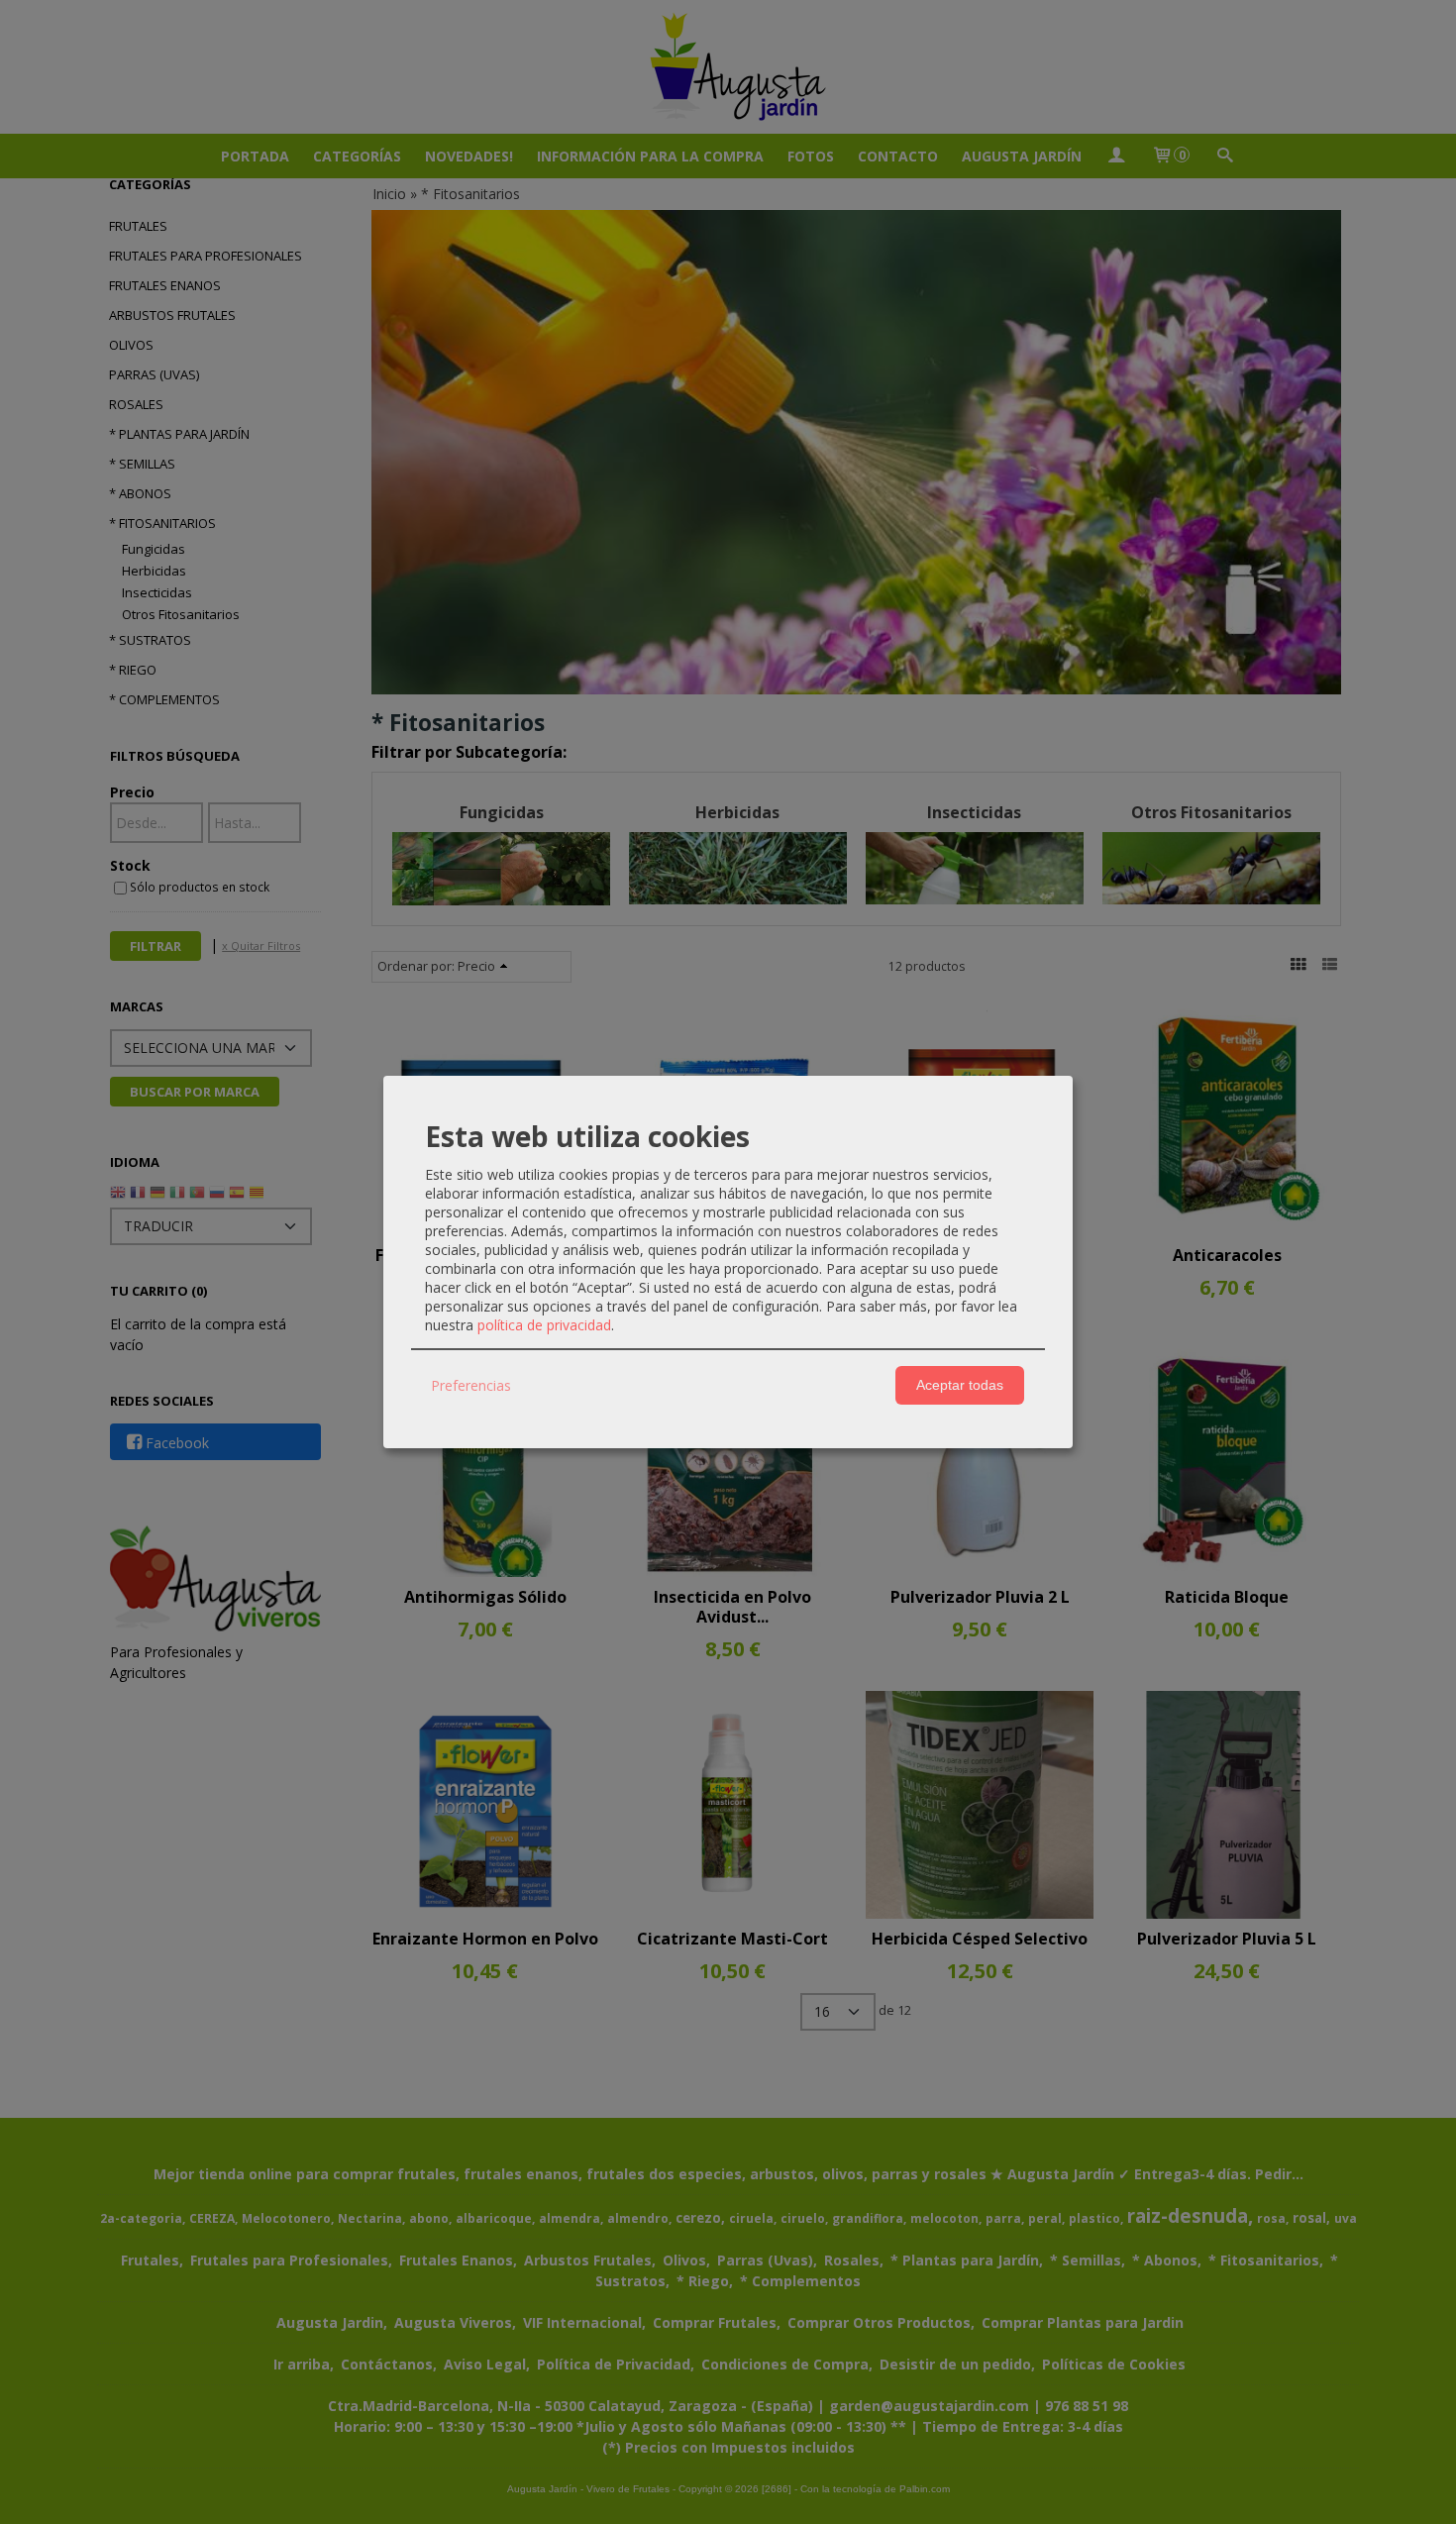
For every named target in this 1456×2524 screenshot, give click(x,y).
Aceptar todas (960, 1385)
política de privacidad (544, 1325)
